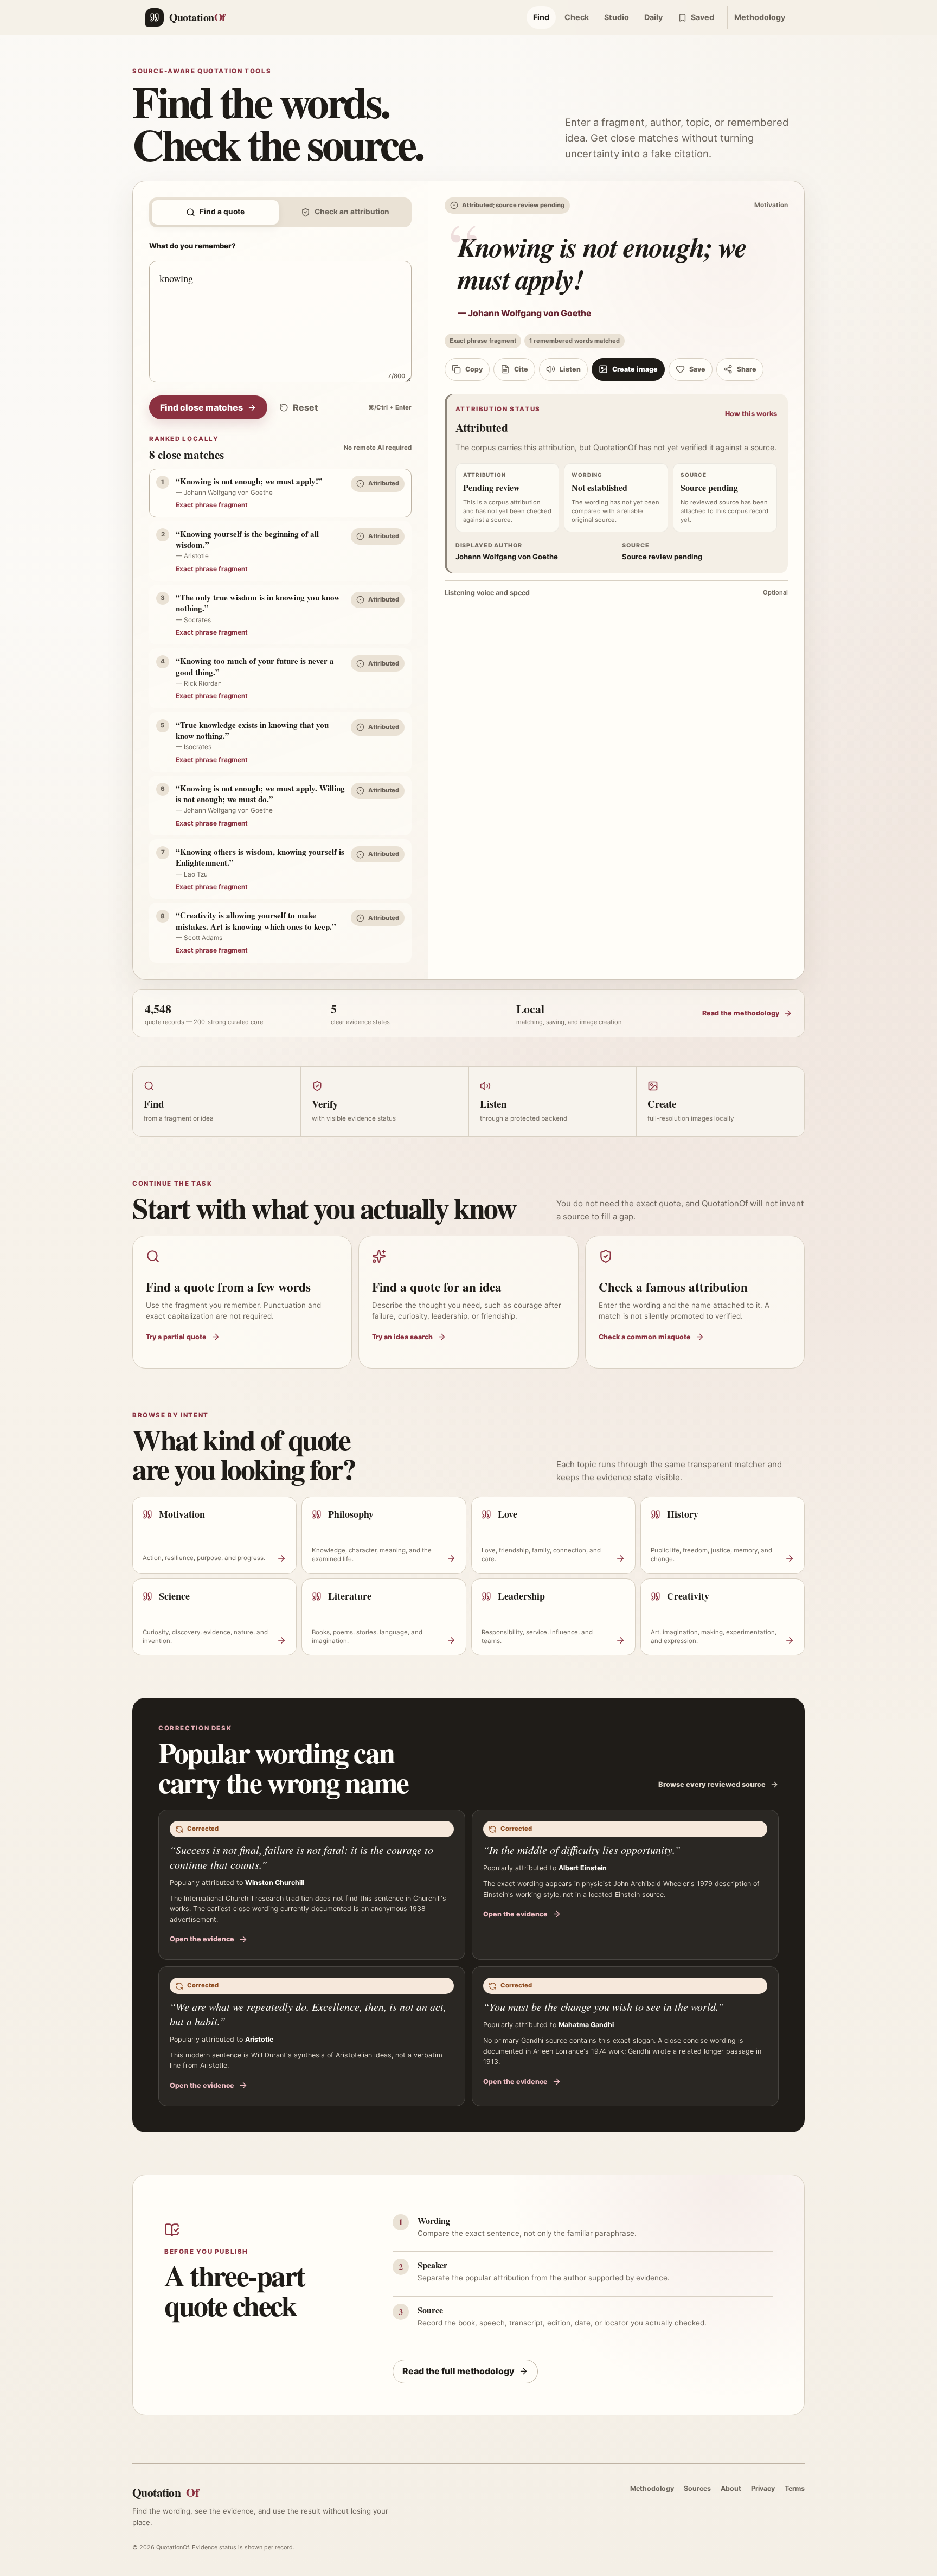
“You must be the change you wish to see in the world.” (604, 2006)
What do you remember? (192, 246)
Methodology (760, 17)
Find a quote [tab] (222, 212)
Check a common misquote (645, 1337)
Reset (305, 407)
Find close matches (201, 407)
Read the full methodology (458, 2371)
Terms (795, 2488)
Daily (653, 17)
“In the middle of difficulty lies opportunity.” (582, 1850)
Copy (474, 369)
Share (747, 369)
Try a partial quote (176, 1337)
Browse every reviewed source (712, 1784)
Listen (570, 369)
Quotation (165, 2492)
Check (577, 17)
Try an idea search (402, 1337)
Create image (635, 369)
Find (541, 17)
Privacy (763, 2488)
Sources (697, 2488)
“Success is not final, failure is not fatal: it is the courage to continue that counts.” (301, 1857)
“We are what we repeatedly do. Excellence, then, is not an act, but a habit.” (308, 2014)
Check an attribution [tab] (352, 212)
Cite (521, 369)
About (731, 2488)
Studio (617, 17)
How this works (751, 414)
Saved (702, 17)
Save (697, 369)
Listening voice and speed (616, 593)
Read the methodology (741, 1013)
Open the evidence (202, 1939)
